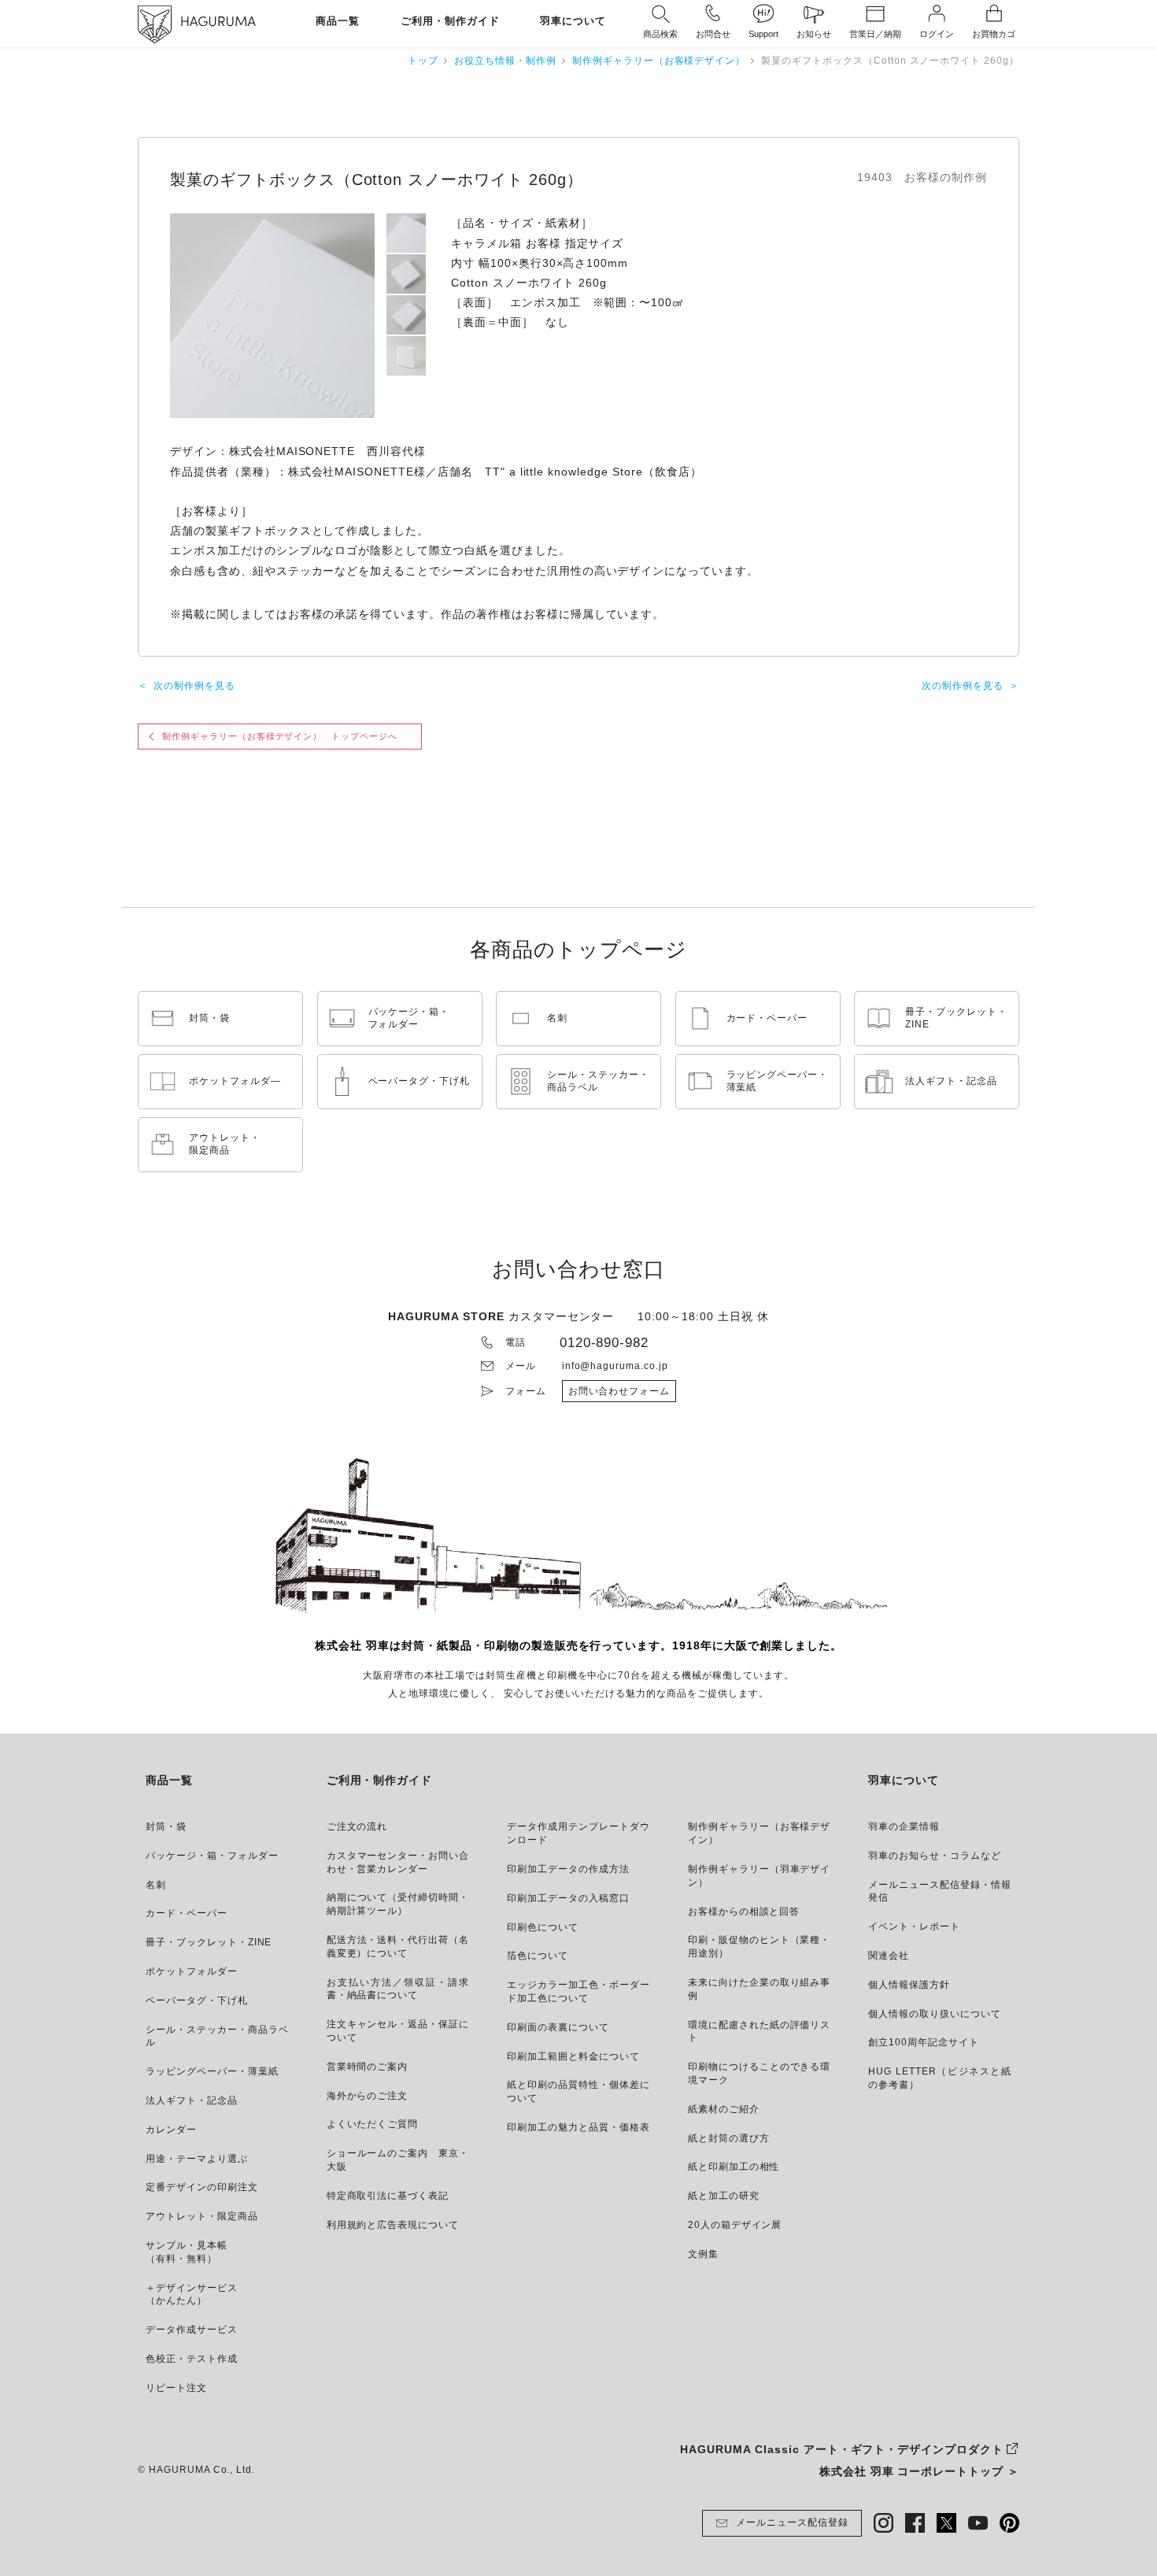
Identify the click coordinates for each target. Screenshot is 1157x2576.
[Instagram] (883, 2523)
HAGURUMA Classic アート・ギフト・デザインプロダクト (842, 2449)
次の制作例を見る (194, 686)
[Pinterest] (1009, 2523)
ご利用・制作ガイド (450, 22)
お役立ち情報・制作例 (505, 61)
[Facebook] (915, 2523)
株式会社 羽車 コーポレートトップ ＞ (919, 2471)
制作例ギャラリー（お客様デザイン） (659, 61)
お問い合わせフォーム (619, 1391)
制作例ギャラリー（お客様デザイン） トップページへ (280, 736)
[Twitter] (946, 2523)
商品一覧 (338, 22)
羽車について (573, 22)
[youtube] (978, 2523)
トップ (423, 61)
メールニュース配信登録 (792, 2522)
